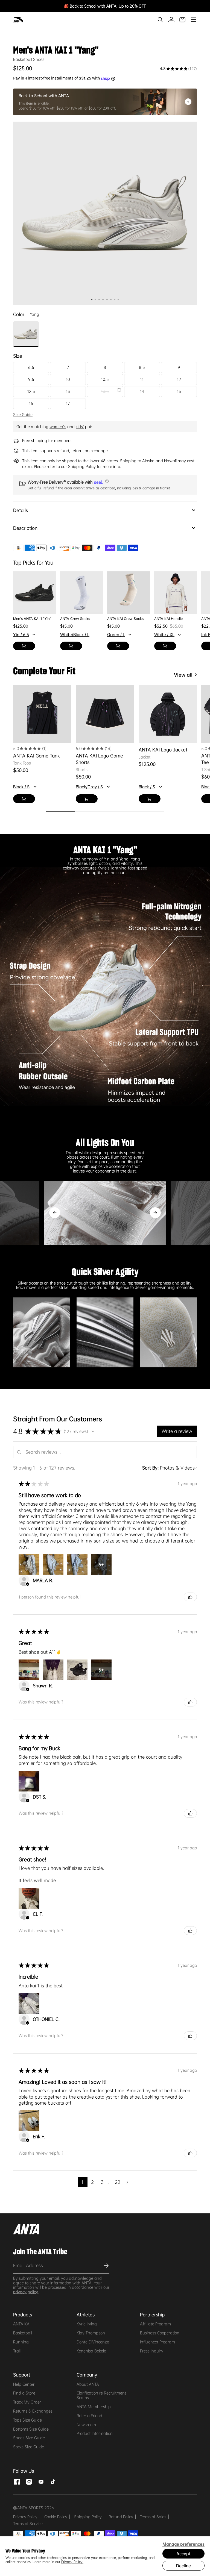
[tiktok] (53, 2481)
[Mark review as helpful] (190, 1597)
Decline (183, 2566)
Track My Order (27, 2402)
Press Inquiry (152, 2351)
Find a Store (24, 2393)
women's (58, 427)
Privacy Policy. (72, 2562)
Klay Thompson (91, 2333)
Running (21, 2342)
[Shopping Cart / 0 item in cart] (182, 20)
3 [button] (102, 2182)
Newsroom (86, 2425)
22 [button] (118, 2182)
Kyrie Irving (87, 2324)
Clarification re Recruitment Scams (101, 2395)
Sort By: (150, 1468)
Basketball (23, 2333)
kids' (80, 427)
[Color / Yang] (26, 334)
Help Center (24, 2384)
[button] (106, 481)
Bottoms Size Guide (31, 2429)
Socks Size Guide (29, 2447)
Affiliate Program (155, 2324)
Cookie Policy (56, 2517)
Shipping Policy (88, 2517)
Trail (17, 2351)
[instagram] (29, 2481)
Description (25, 528)
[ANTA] (19, 20)
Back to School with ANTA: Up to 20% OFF (108, 6)
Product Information (95, 2433)
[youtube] (41, 2481)
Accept (183, 2554)
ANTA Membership (94, 2407)
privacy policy (26, 2292)
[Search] (160, 20)
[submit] (105, 2266)
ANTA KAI (22, 2324)
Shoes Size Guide (29, 2438)
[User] (171, 20)
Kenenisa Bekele (91, 2351)
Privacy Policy (25, 2517)
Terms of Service (28, 2524)
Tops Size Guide (27, 2420)
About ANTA (88, 2384)
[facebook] (17, 2481)
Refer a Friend (89, 2416)
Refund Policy (121, 2517)
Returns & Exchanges (33, 2411)
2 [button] (92, 2182)
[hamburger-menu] (193, 20)
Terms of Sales (153, 2517)
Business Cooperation (160, 2333)
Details (21, 510)
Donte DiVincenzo (93, 2342)
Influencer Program (157, 2342)
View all (183, 675)
